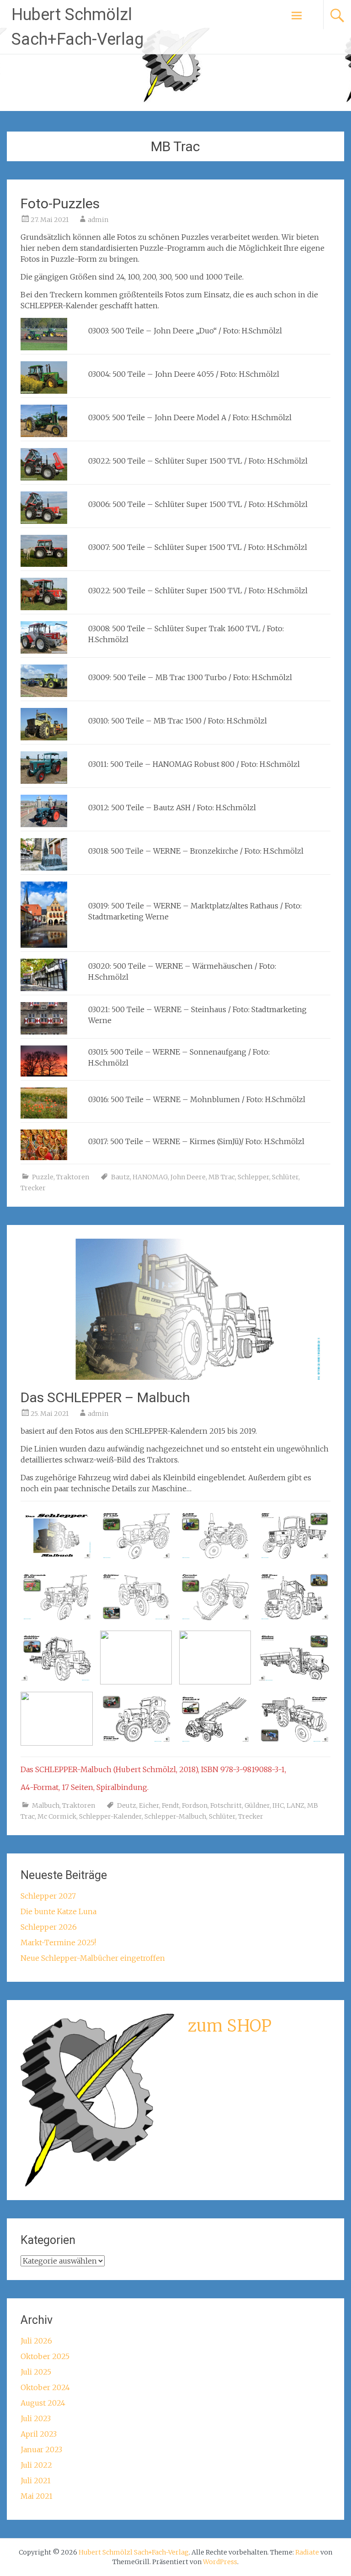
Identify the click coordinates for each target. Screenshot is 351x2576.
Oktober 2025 (45, 2356)
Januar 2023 (41, 2449)
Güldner (257, 1805)
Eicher (149, 1805)
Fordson (195, 1805)
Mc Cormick (57, 1816)
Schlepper (253, 1177)
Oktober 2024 (45, 2387)
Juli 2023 (36, 2418)
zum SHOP (230, 2026)
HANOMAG (150, 1177)
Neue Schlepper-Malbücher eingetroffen (93, 1958)
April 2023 (39, 2434)
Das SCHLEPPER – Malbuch (105, 1397)
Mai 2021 (37, 2496)
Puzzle (43, 1177)
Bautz (120, 1177)
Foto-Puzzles (60, 203)
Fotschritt (226, 1805)
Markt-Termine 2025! (58, 1943)
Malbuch (46, 1805)
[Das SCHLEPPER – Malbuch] (175, 1377)
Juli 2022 (36, 2465)
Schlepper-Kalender (110, 1816)
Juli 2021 (36, 2481)
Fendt (170, 1805)
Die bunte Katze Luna (58, 1911)
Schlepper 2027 (48, 1896)
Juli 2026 (36, 2341)
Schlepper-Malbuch (175, 1816)
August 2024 (43, 2403)
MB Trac (222, 1177)
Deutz (127, 1805)
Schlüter (285, 1177)
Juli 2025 (36, 2372)
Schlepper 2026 (49, 1927)
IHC (278, 1805)
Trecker (33, 1188)
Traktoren (73, 1177)
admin (98, 220)
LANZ (295, 1805)
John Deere (188, 1177)
